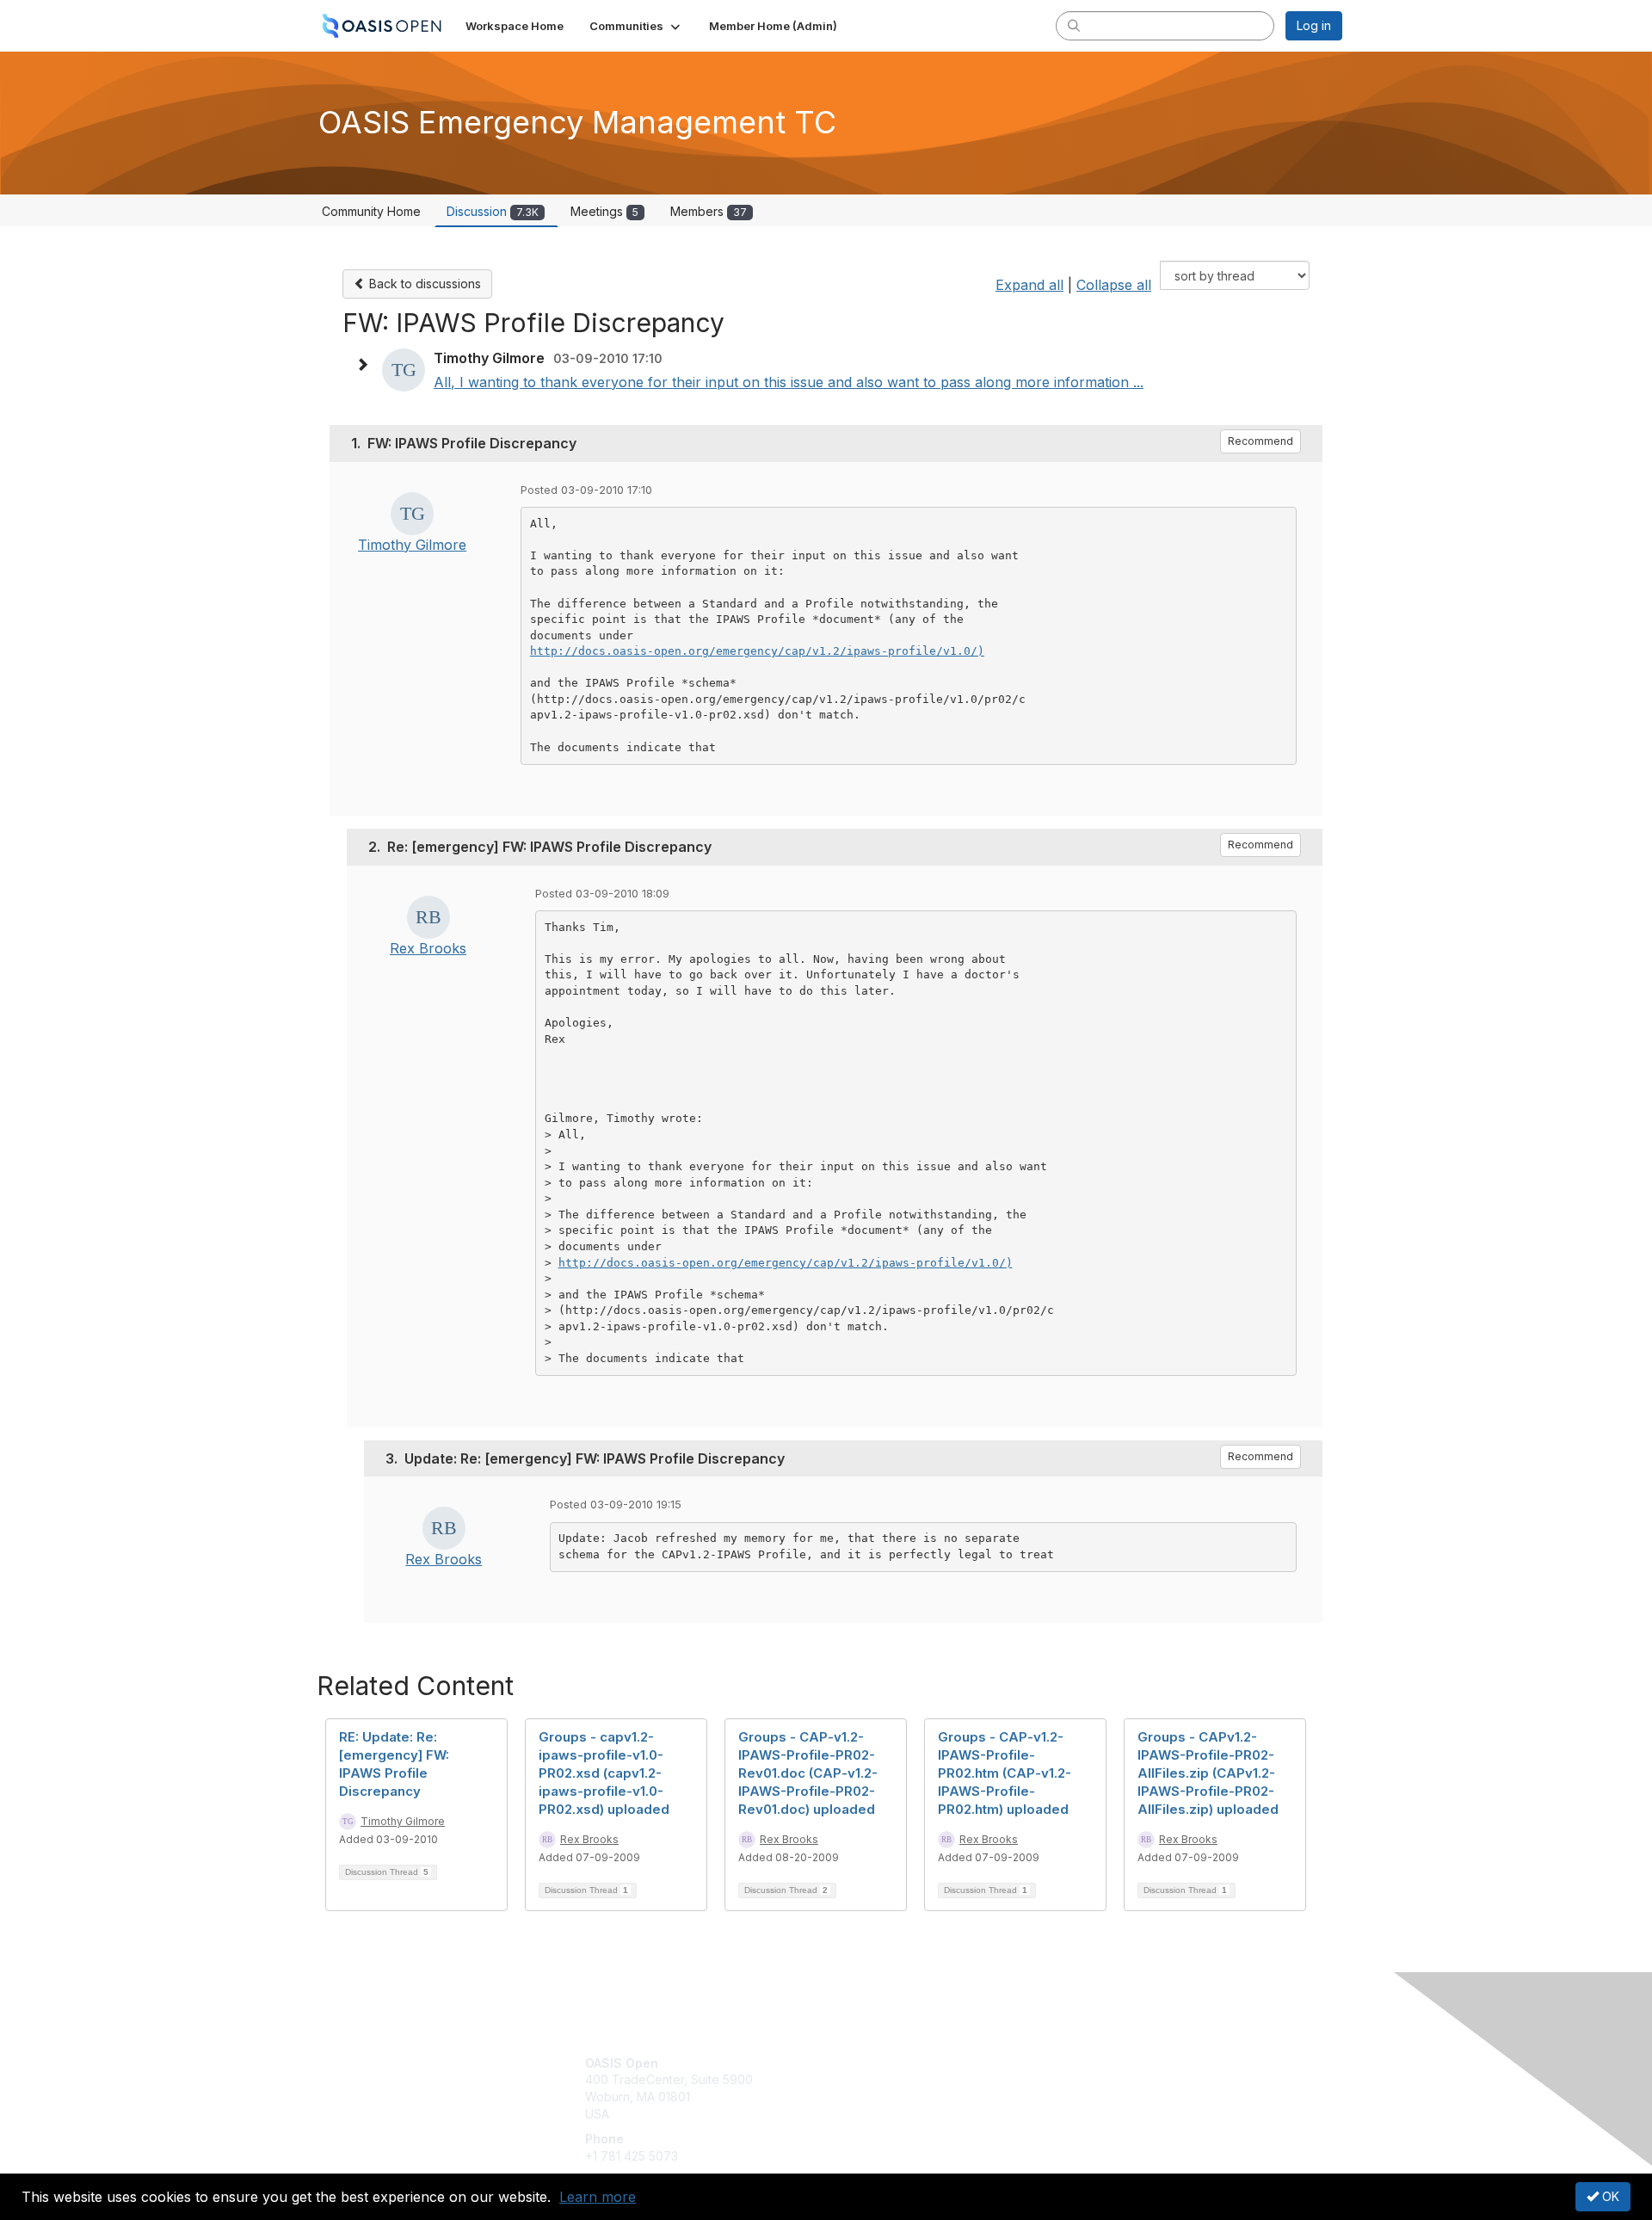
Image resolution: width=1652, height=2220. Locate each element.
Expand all (1029, 285)
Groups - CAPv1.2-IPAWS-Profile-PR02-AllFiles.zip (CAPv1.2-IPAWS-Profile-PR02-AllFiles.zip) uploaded (1208, 1773)
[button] (636, 26)
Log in (1314, 25)
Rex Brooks (428, 948)
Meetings (604, 211)
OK (1609, 2196)
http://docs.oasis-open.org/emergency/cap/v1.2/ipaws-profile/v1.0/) (757, 651)
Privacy (1103, 2079)
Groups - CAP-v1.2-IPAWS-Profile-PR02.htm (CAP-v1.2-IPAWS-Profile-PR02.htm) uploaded (1005, 1773)
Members (709, 211)
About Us (1107, 2063)
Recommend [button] (1261, 441)
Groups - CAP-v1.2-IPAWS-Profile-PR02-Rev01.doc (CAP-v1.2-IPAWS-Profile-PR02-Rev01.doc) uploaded (808, 1773)
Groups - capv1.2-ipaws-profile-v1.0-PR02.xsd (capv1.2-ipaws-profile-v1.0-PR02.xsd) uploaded (604, 1773)
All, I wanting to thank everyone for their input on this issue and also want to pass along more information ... (789, 382)
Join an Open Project (893, 2088)
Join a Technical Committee (911, 2114)
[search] (1074, 25)
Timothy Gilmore (412, 545)
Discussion (493, 211)
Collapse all (1114, 285)
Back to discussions (423, 284)
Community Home (371, 211)
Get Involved (869, 2063)
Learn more (598, 2197)
